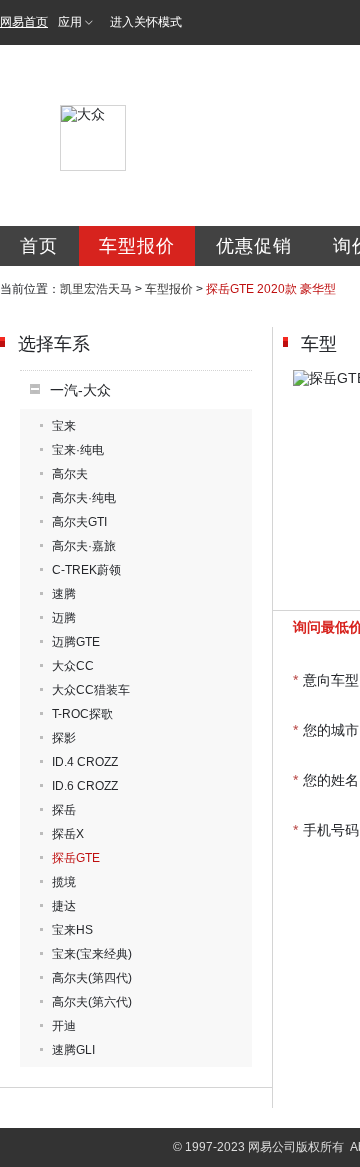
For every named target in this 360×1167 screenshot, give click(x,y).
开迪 (64, 1026)
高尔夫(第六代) (92, 1002)
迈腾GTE (76, 642)
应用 (70, 22)
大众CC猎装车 (91, 690)
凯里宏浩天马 (96, 289)
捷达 (64, 906)
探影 (64, 738)
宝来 (64, 426)
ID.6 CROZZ (85, 786)
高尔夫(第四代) (92, 978)
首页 (39, 246)
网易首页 (24, 22)
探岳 (64, 810)
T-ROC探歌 (82, 714)
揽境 (64, 882)
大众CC (73, 666)
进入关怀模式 (146, 22)
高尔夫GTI (79, 522)
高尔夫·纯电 (84, 498)
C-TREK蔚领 (86, 570)
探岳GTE (76, 858)
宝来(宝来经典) (92, 954)
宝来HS (72, 930)
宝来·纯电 (78, 450)
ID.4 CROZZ (85, 762)
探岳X (68, 834)
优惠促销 (254, 246)
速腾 (64, 594)
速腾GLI (73, 1050)
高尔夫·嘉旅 (84, 546)
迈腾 (64, 618)
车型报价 (137, 246)
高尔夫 (70, 474)
